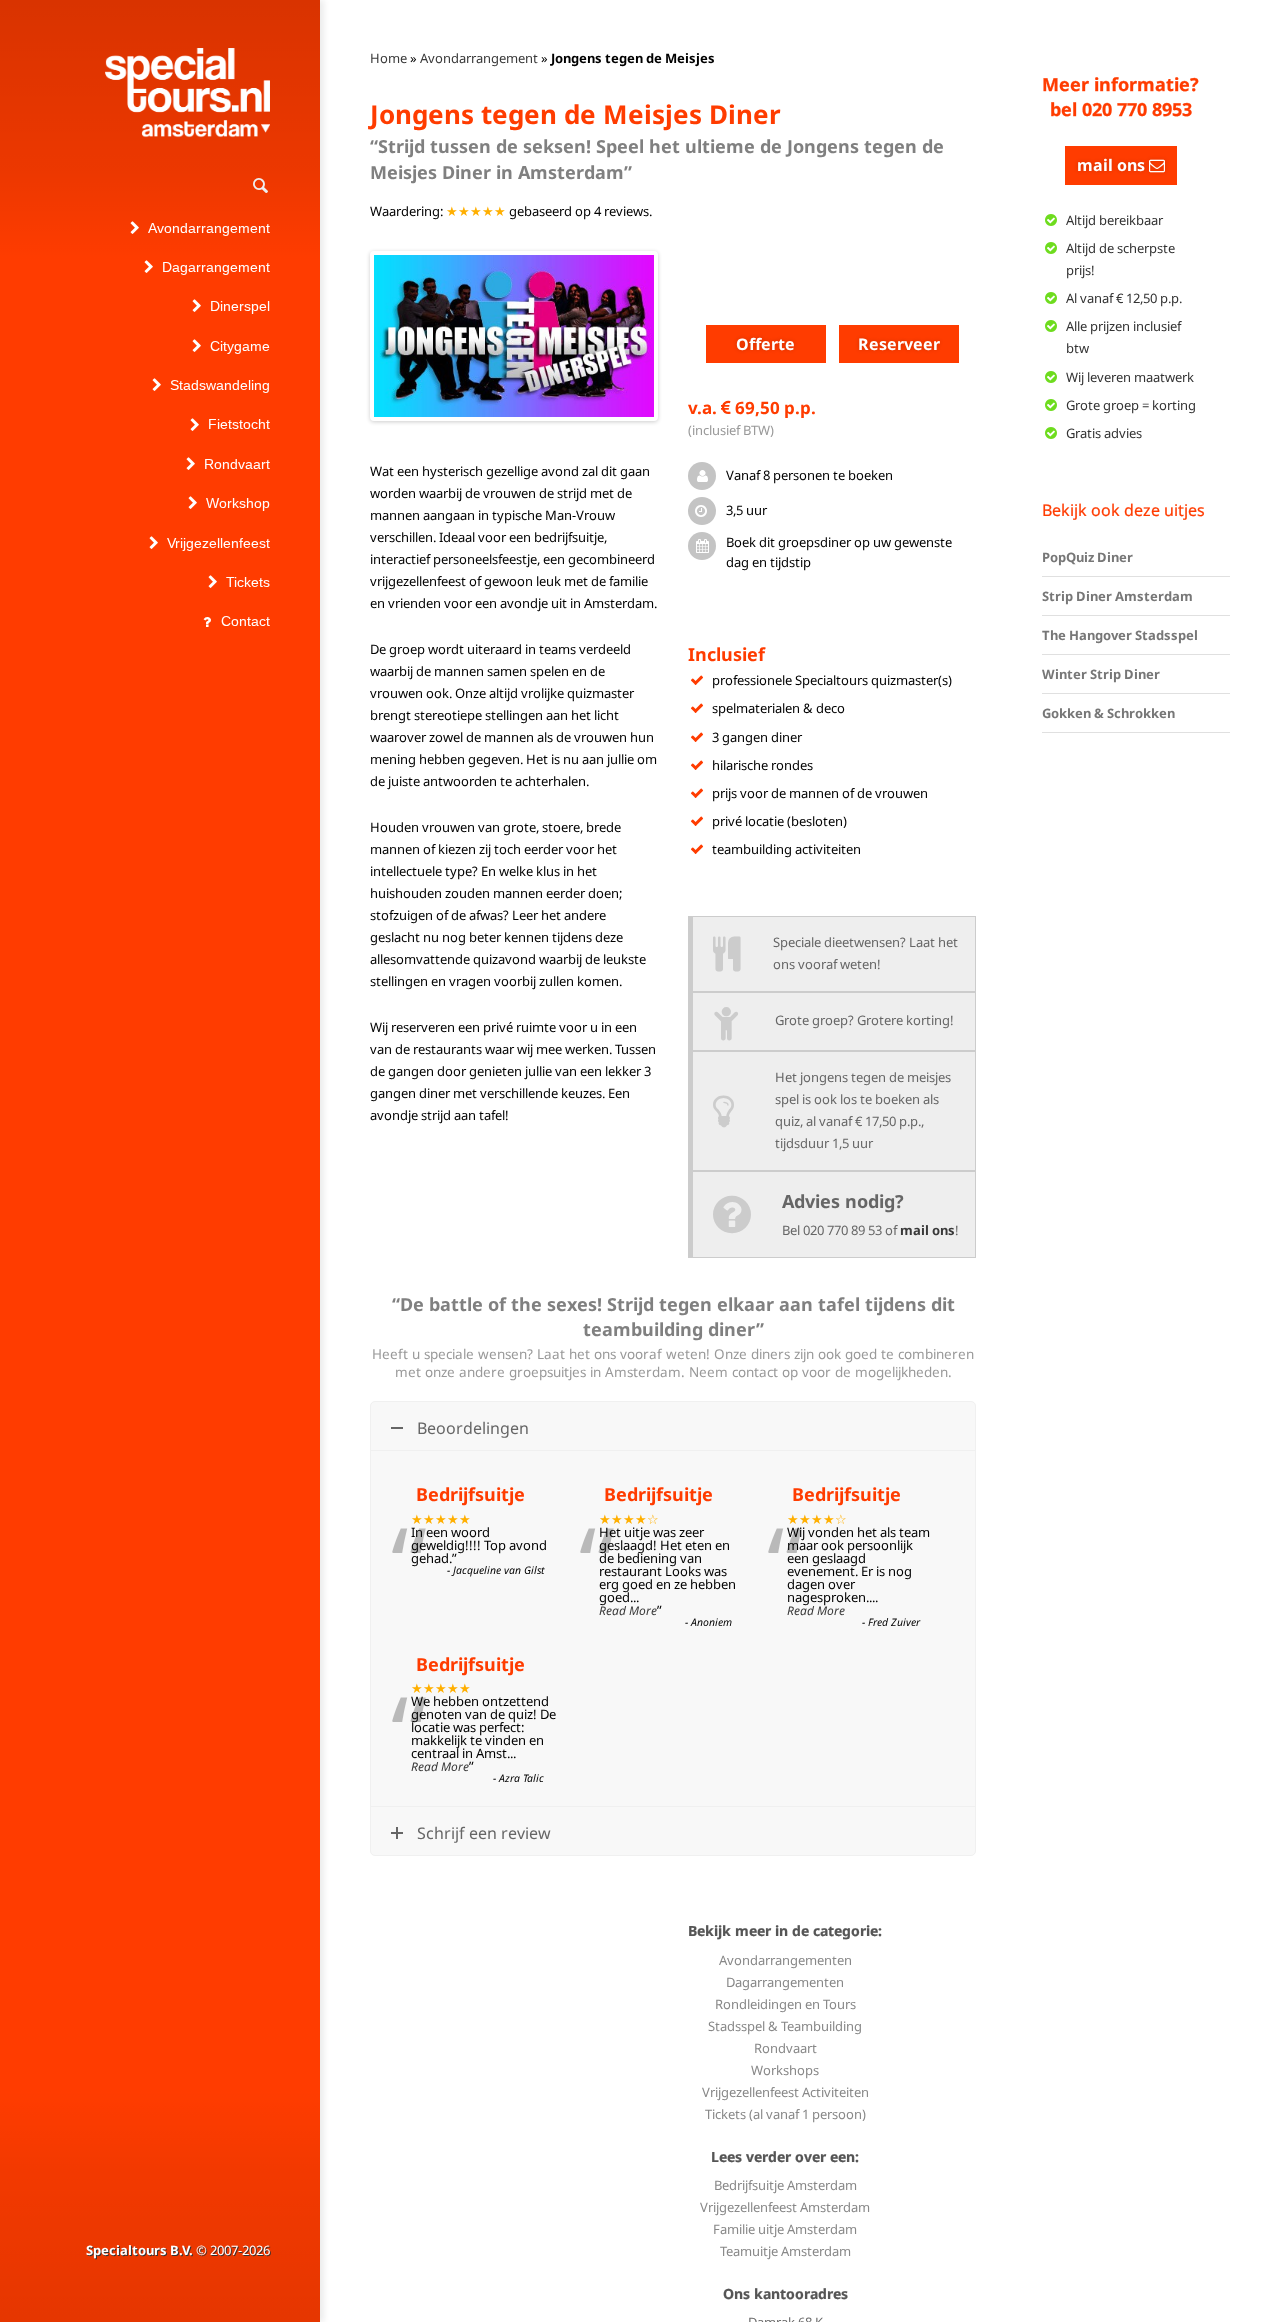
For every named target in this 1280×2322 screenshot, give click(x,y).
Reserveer (899, 344)
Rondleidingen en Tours (785, 2004)
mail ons (927, 1230)
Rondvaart (785, 2048)
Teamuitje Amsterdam (785, 2251)
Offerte (765, 344)
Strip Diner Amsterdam (1117, 596)
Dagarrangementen (785, 1982)
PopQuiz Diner (1087, 557)
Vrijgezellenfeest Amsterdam (785, 2207)
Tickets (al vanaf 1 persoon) (785, 2114)
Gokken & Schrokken (1108, 713)
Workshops (785, 2070)
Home (388, 58)
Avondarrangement (479, 58)
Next (684, 336)
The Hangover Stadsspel (1120, 635)
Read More (628, 1610)
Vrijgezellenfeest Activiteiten (785, 2092)
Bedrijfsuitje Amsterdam (785, 2185)
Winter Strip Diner (1101, 674)
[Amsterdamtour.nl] (187, 93)
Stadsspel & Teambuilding (785, 2026)
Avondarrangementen (785, 1960)
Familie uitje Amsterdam (785, 2229)
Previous (344, 336)
